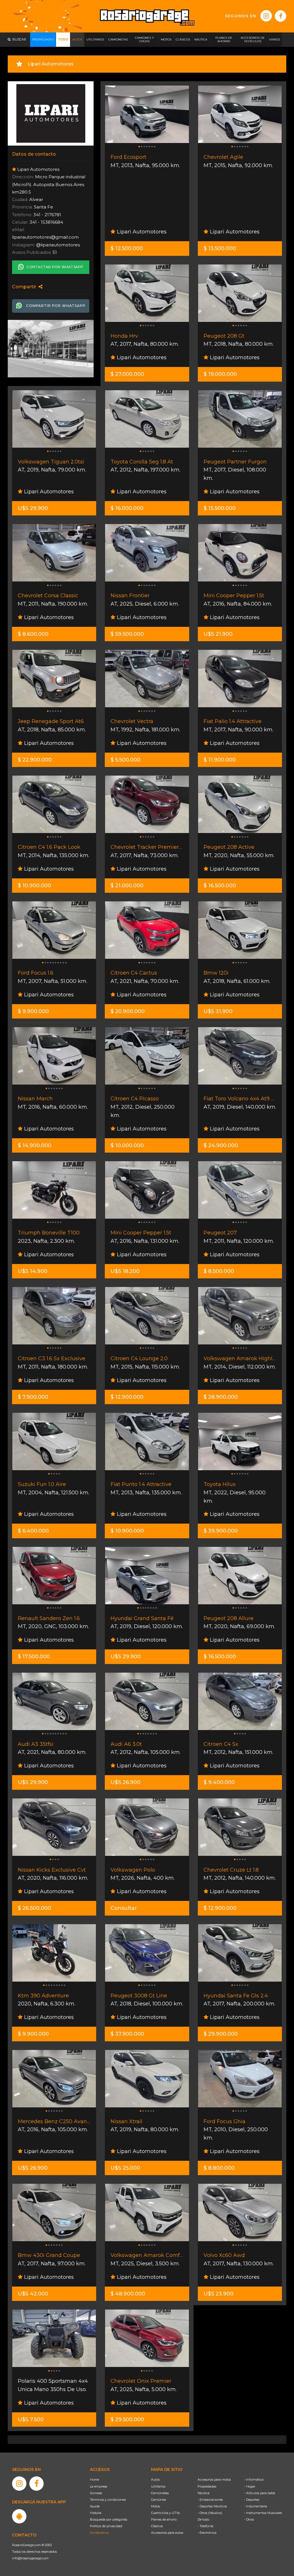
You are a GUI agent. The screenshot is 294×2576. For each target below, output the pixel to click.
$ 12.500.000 (127, 248)
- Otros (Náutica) (210, 2513)
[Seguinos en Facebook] (281, 16)
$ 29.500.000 (127, 2420)
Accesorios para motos (214, 2480)
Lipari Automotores (141, 232)
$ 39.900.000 (221, 1531)
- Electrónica (207, 2533)
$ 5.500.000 (125, 760)
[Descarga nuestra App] (19, 2516)
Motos (155, 2506)
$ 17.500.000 (34, 1657)
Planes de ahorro (164, 2519)
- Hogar (250, 2486)
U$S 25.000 (125, 2168)
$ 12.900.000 (127, 1397)
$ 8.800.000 (219, 2168)
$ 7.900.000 (33, 1397)
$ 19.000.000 (220, 374)
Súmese (96, 2493)
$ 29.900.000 (221, 2034)
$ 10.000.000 (127, 1145)
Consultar (124, 1908)
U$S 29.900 (33, 508)
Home (94, 2480)
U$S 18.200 (125, 1271)
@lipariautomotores (58, 245)
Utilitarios (158, 2486)
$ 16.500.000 (220, 886)
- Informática (254, 2480)
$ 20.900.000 (128, 1011)
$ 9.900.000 (33, 1011)
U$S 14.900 (33, 1271)
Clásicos (157, 2526)
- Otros (249, 2519)
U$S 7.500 (31, 2420)
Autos (155, 2480)
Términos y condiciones (108, 2500)
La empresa (98, 2486)
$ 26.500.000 (34, 1908)
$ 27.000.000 (127, 374)
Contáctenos (99, 2533)
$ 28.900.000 (221, 1397)
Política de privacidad (106, 2526)
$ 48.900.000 (128, 2294)
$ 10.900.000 (34, 886)
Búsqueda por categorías (109, 2519)
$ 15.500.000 (220, 508)
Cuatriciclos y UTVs (165, 2513)
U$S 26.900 (125, 1782)
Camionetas (160, 2493)
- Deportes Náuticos (212, 2506)
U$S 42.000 (33, 2294)
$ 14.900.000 (35, 1145)
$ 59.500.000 (127, 634)
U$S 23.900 (218, 2294)
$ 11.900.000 (220, 760)
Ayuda (95, 2506)
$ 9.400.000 (219, 1782)
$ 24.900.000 (221, 1145)
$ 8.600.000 (33, 634)
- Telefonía (205, 2526)
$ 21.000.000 (127, 886)
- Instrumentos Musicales (263, 2513)
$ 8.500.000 (219, 1271)
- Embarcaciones (210, 2500)
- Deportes (252, 2500)
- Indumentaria (256, 2506)
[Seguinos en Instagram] (266, 16)
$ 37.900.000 (127, 2034)
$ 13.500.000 (220, 248)
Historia (96, 2513)
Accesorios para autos (167, 2533)
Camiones (158, 2500)
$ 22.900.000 (35, 760)
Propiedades (207, 2486)
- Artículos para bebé (260, 2493)
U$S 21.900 (218, 634)
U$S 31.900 (218, 1011)
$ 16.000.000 (127, 508)
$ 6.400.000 (33, 1531)
